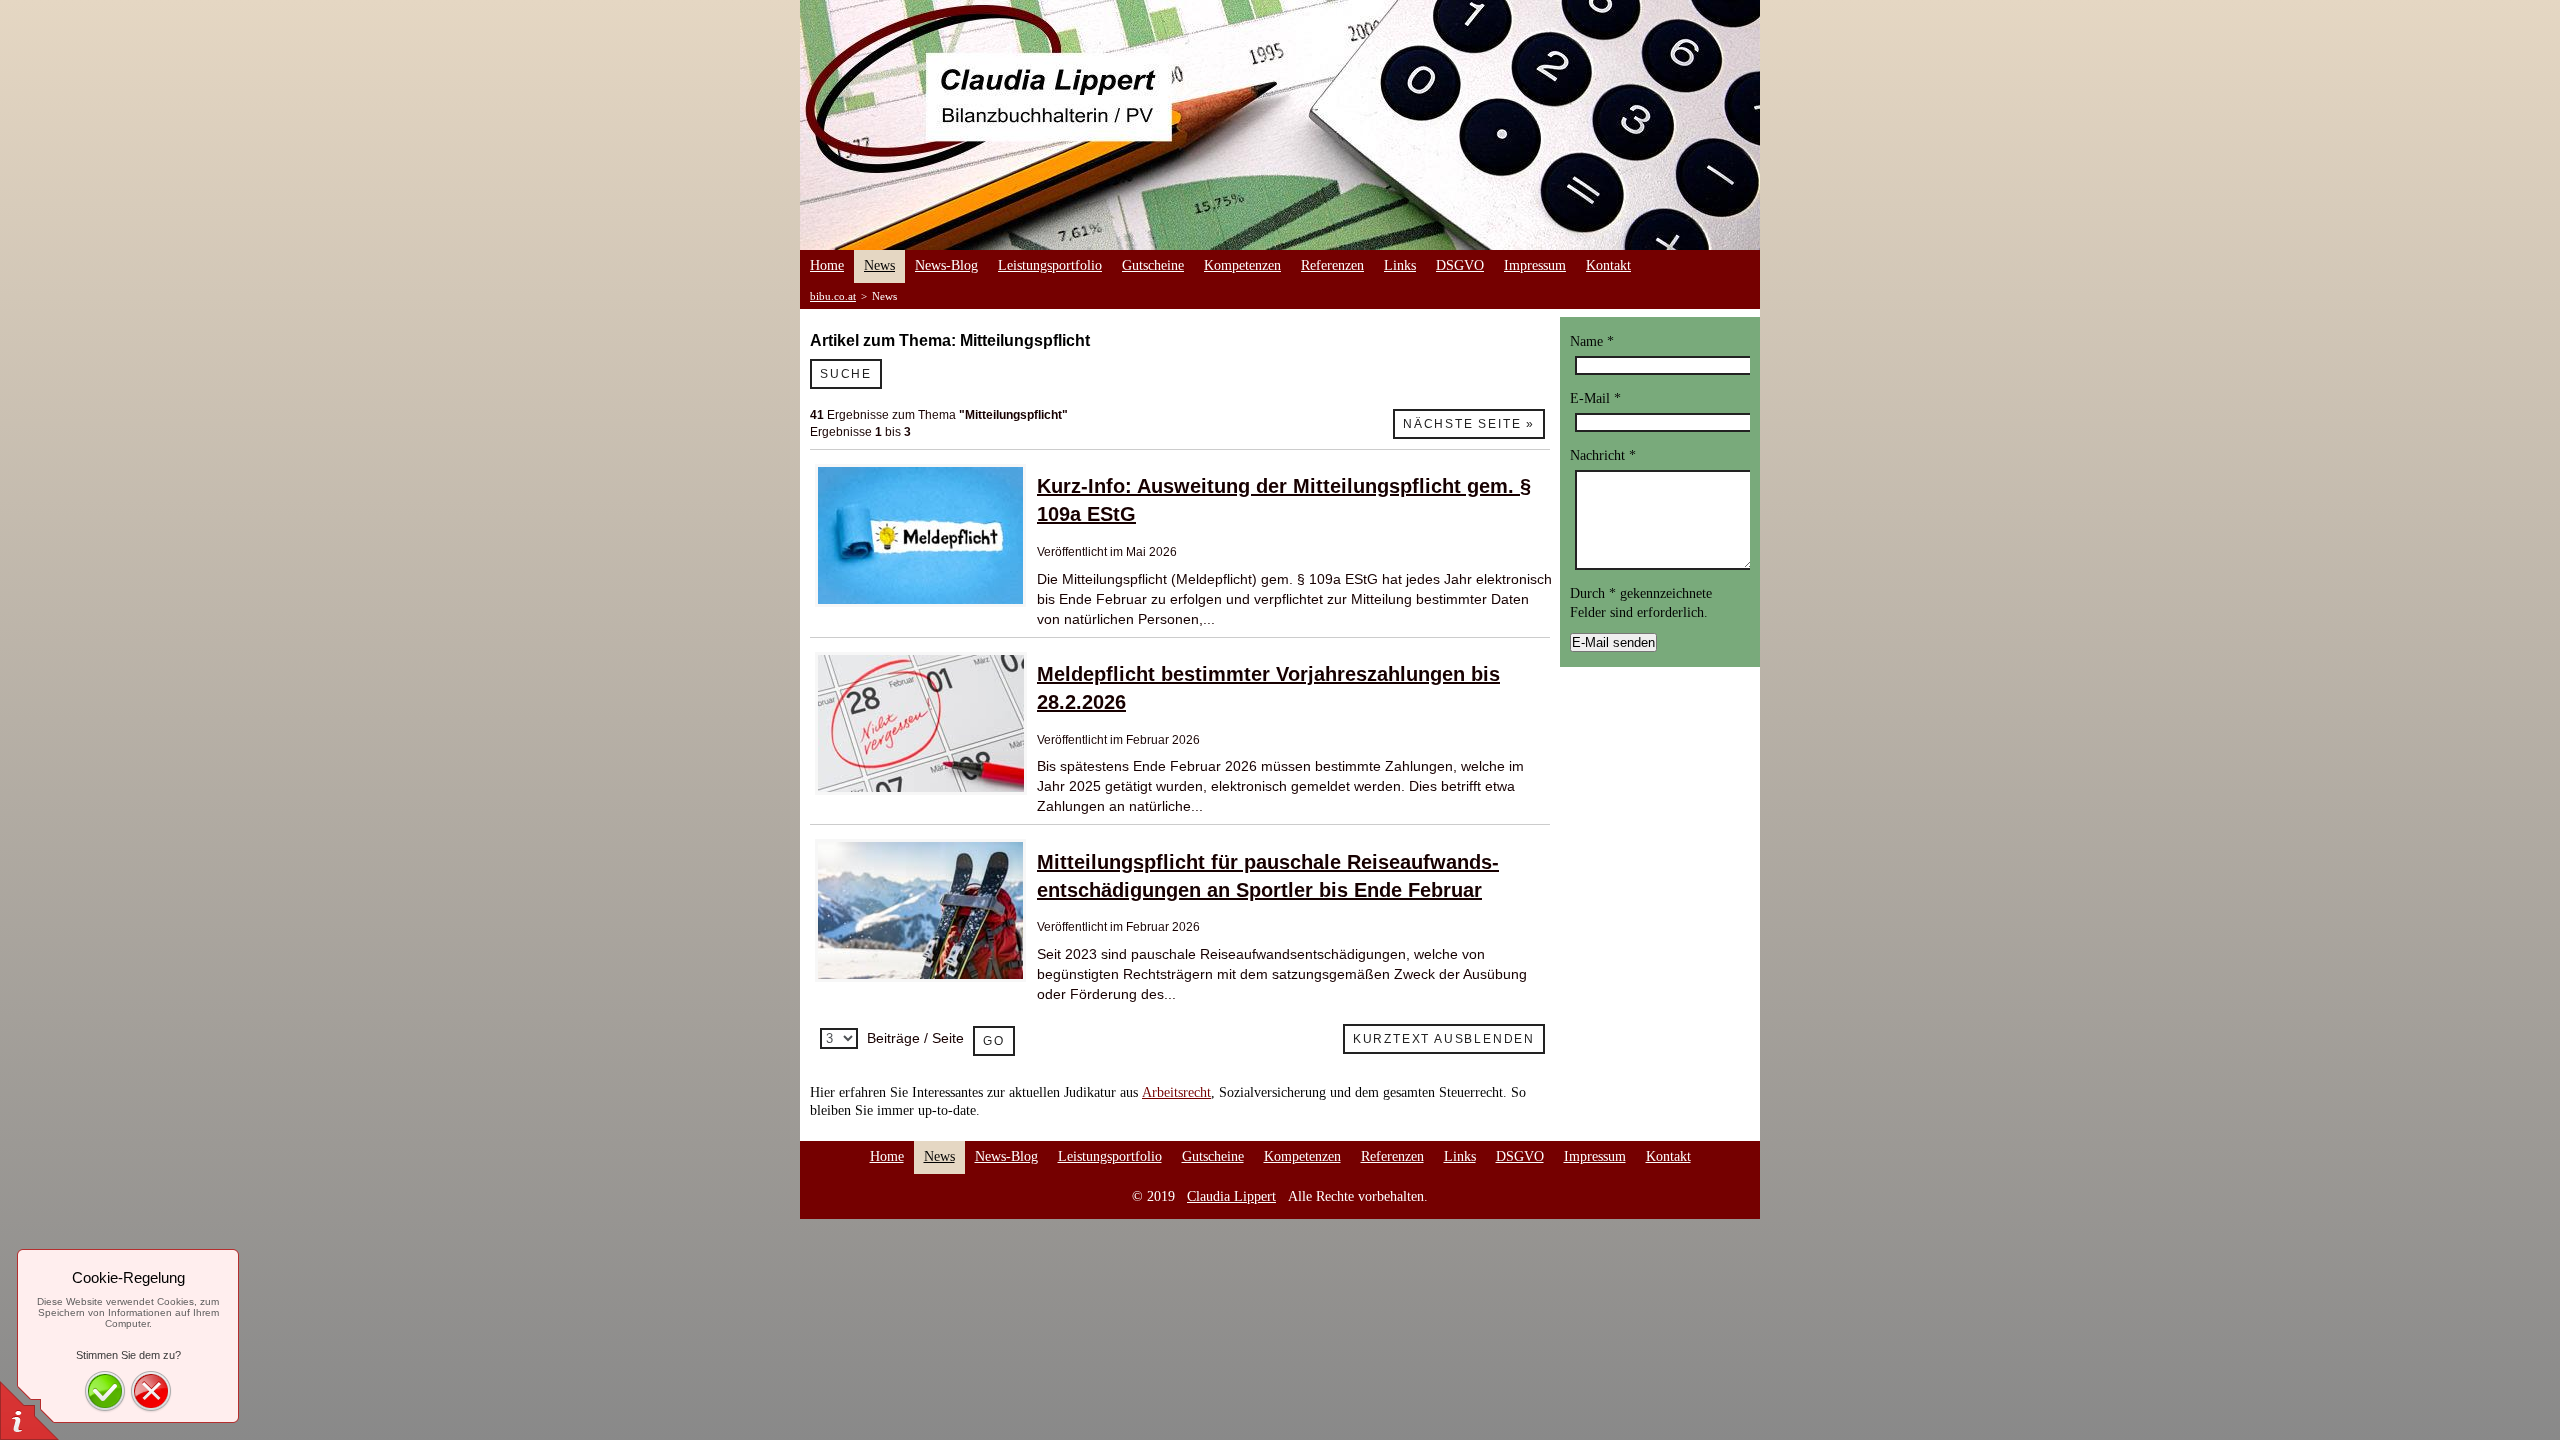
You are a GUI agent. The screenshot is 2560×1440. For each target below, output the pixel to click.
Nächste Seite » (1469, 424)
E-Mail (1595, 398)
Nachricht (1603, 455)
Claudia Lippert (1231, 1196)
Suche (846, 374)
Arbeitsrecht (1176, 1092)
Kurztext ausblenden (1444, 1039)
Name (1592, 341)
